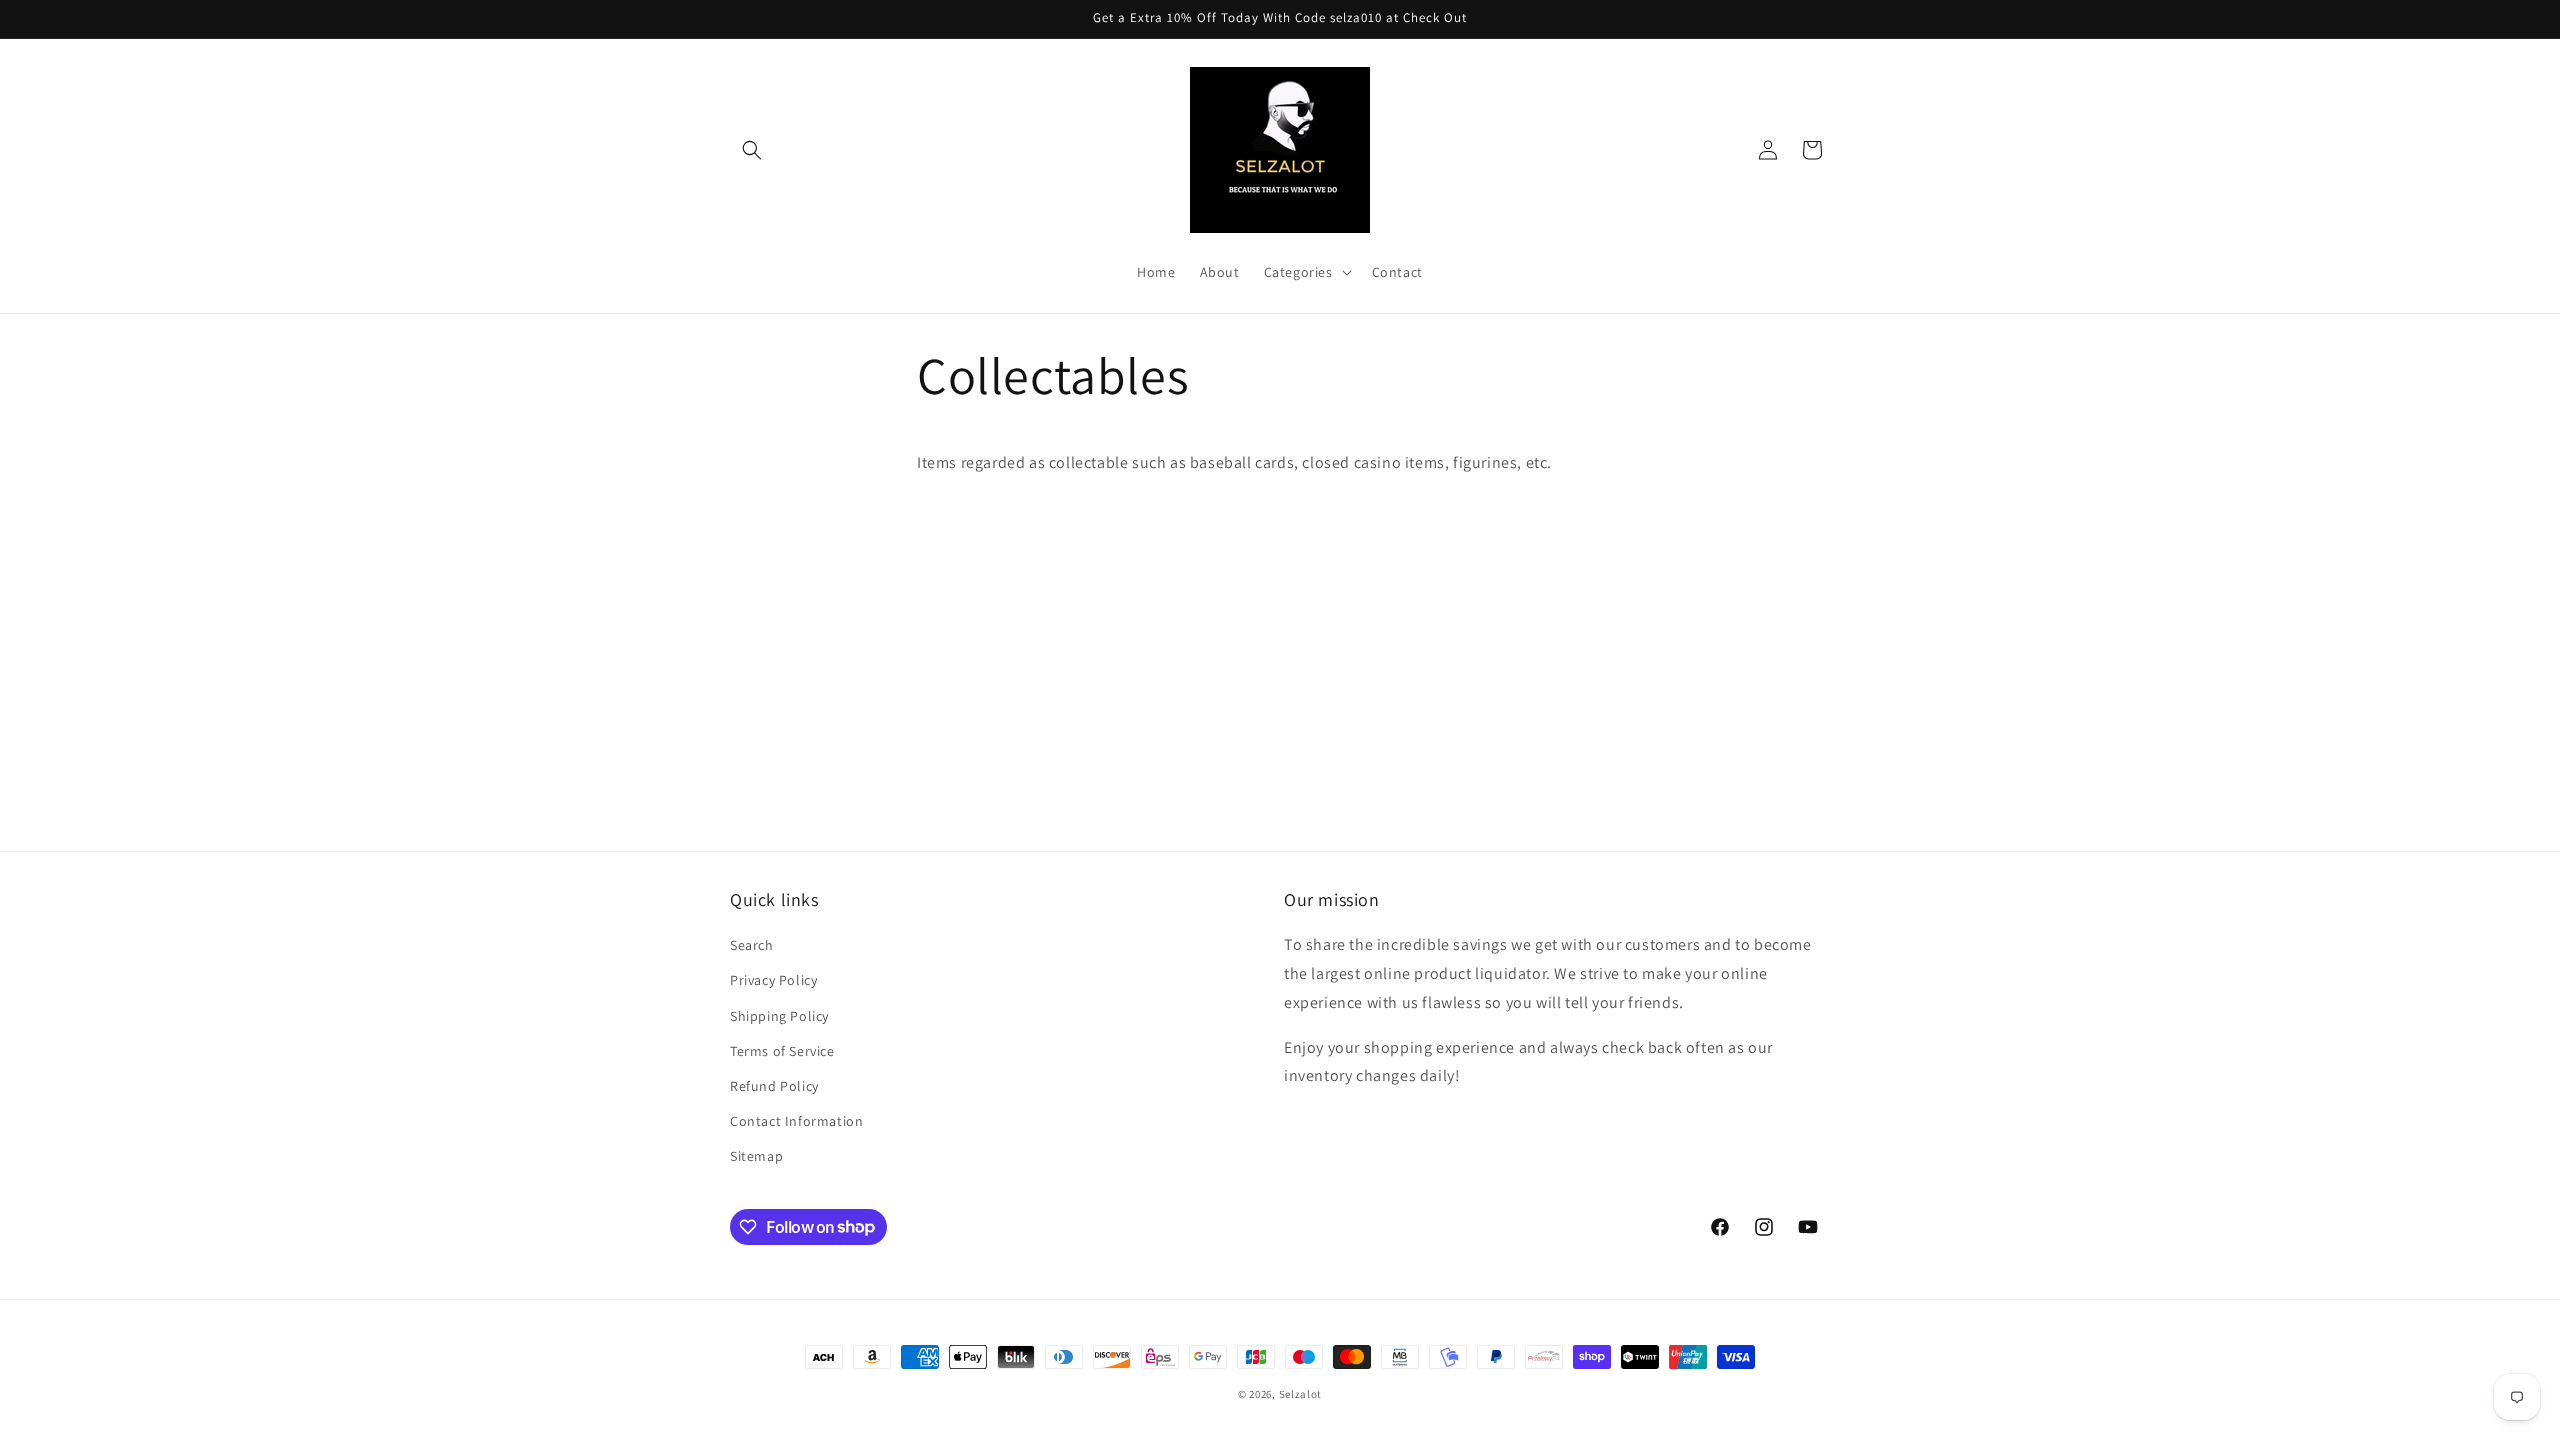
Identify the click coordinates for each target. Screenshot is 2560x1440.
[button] (752, 150)
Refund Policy (774, 1086)
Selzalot (1301, 1394)
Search (752, 945)
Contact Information (796, 1121)
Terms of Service (782, 1051)
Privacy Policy (773, 980)
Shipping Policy (779, 1016)
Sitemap (756, 1156)
